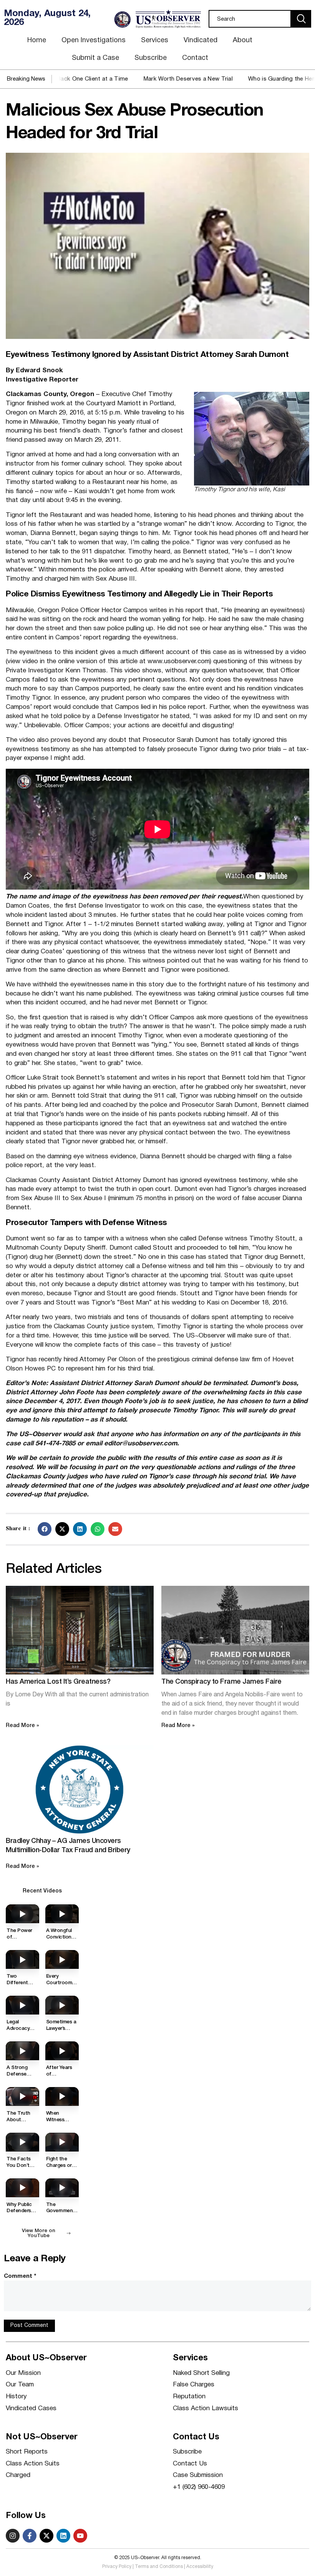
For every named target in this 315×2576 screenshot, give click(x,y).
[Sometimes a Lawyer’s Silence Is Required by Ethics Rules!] (62, 2005)
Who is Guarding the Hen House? (246, 79)
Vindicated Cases (31, 2408)
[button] (45, 1529)
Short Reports (27, 2452)
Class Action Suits (33, 2464)
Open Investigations (94, 40)
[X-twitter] (46, 2536)
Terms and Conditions (159, 2567)
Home (37, 40)
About (243, 40)
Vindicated (201, 40)
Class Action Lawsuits (206, 2408)
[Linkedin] (63, 2536)
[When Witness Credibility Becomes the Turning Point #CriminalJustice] (62, 2096)
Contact (195, 58)
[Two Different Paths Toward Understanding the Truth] (22, 1959)
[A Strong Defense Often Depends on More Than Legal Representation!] (22, 2051)
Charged (18, 2475)
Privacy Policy (117, 2567)
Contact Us (190, 2464)
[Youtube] (80, 2536)
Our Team (20, 2385)
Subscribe (151, 58)
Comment (20, 2276)
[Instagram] (13, 2536)
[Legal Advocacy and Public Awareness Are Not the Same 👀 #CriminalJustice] (22, 2005)
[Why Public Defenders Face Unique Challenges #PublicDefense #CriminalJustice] (22, 2188)
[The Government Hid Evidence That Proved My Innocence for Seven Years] (62, 2188)
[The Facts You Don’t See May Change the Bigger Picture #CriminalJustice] (22, 2142)
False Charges (194, 2385)
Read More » (22, 1726)
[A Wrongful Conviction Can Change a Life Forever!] (62, 1914)
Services (155, 40)
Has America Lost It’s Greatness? (58, 1682)
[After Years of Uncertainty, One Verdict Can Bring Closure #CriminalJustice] (62, 2051)
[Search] (301, 19)
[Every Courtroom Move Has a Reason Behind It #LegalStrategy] (62, 1959)
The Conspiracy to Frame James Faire (221, 1682)
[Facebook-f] (30, 2536)
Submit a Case (95, 58)
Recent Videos (42, 1891)
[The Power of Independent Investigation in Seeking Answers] (22, 1914)
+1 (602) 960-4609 (199, 2487)
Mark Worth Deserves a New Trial (141, 79)
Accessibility (200, 2567)
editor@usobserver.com (141, 1444)
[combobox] (250, 19)
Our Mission (23, 2373)
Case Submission (198, 2475)
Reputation (189, 2397)
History (16, 2397)
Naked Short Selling (201, 2373)
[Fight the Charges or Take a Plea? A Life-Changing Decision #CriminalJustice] (62, 2142)
